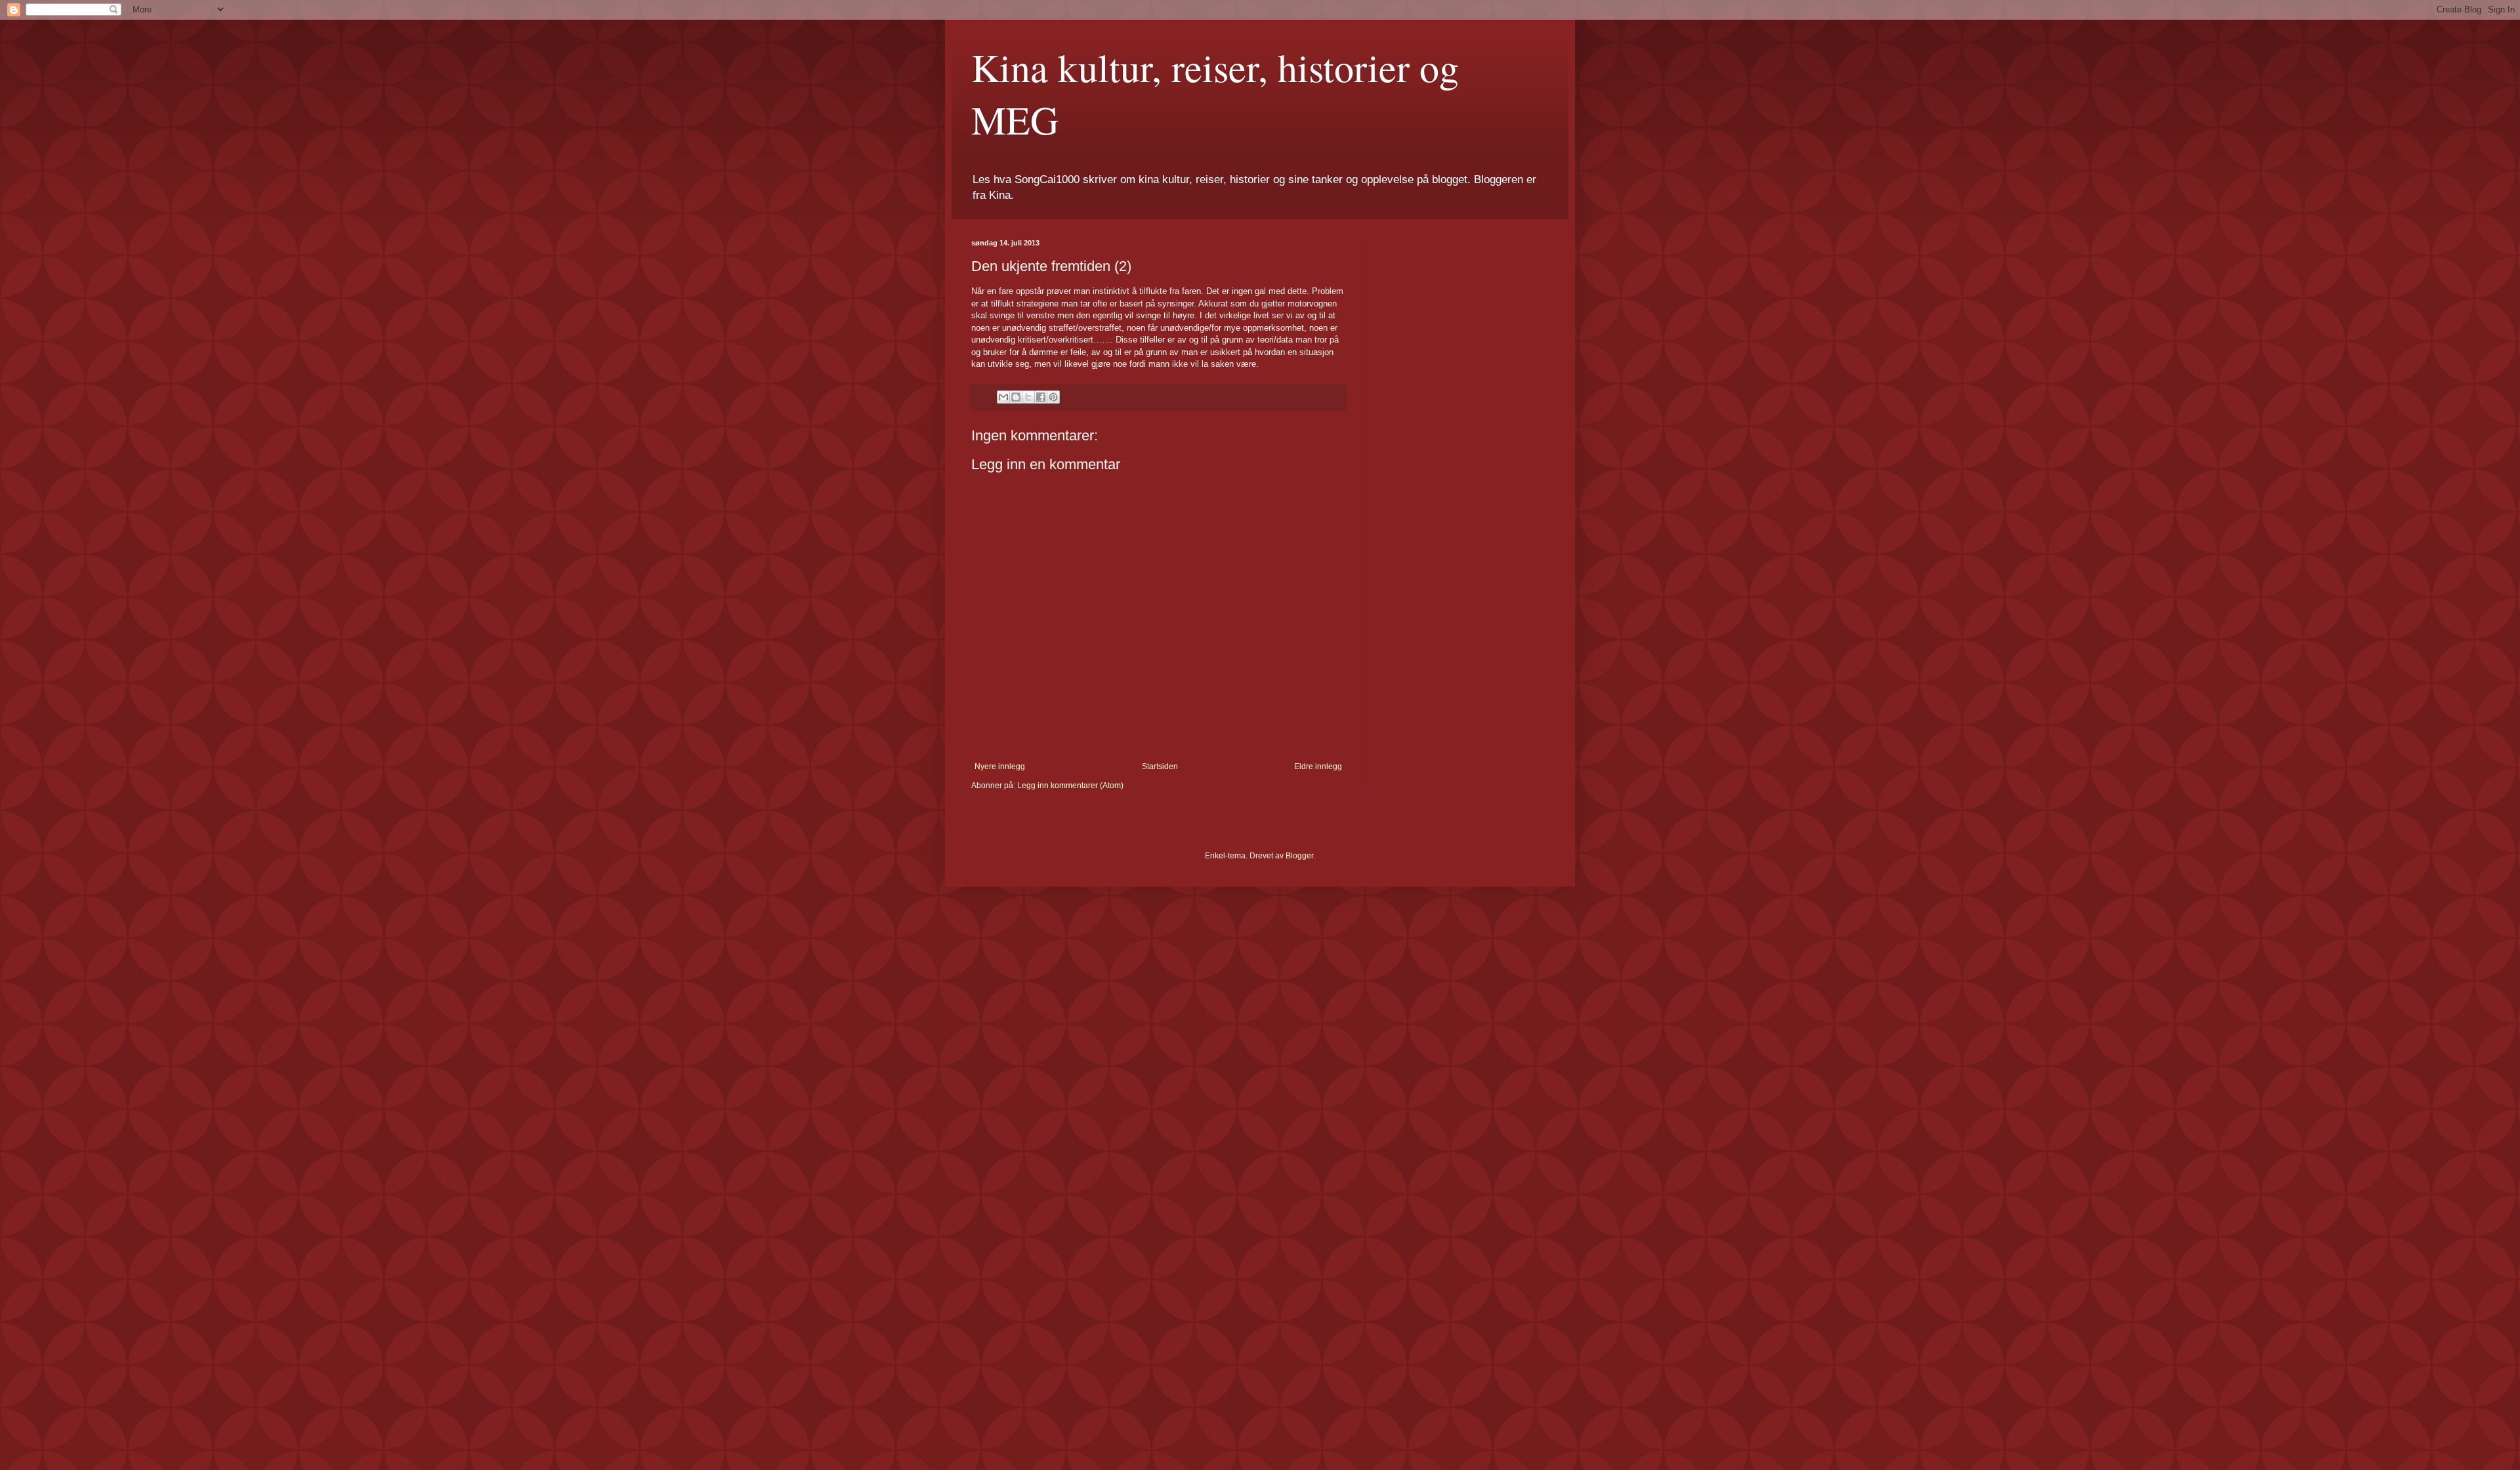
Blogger (1299, 856)
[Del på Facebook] (1041, 397)
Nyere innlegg (1000, 766)
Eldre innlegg (1318, 766)
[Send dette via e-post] (1003, 397)
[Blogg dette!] (1016, 397)
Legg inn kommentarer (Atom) (1070, 786)
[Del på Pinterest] (1053, 397)
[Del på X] (1028, 397)
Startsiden (1160, 766)
